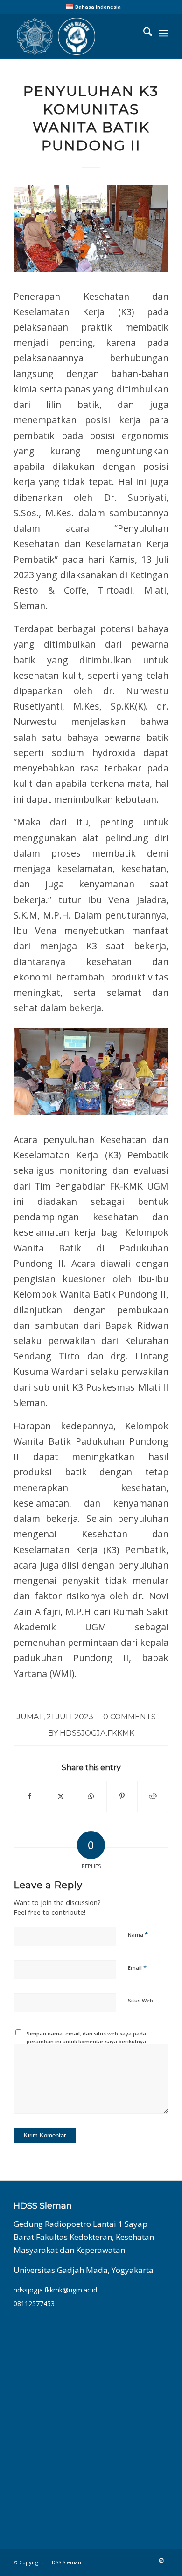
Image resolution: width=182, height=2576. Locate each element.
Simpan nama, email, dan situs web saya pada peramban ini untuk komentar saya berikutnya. (87, 2037)
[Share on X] (60, 1796)
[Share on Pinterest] (122, 1796)
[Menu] (164, 33)
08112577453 (34, 2303)
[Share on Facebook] (29, 1796)
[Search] (143, 33)
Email (137, 1967)
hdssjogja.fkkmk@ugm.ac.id (55, 2290)
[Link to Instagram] (161, 2561)
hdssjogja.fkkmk (97, 1733)
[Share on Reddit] (153, 1796)
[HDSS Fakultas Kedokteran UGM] (75, 36)
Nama (138, 1934)
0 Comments (129, 1717)
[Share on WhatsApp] (91, 1796)
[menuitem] (93, 7)
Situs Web (140, 2000)
